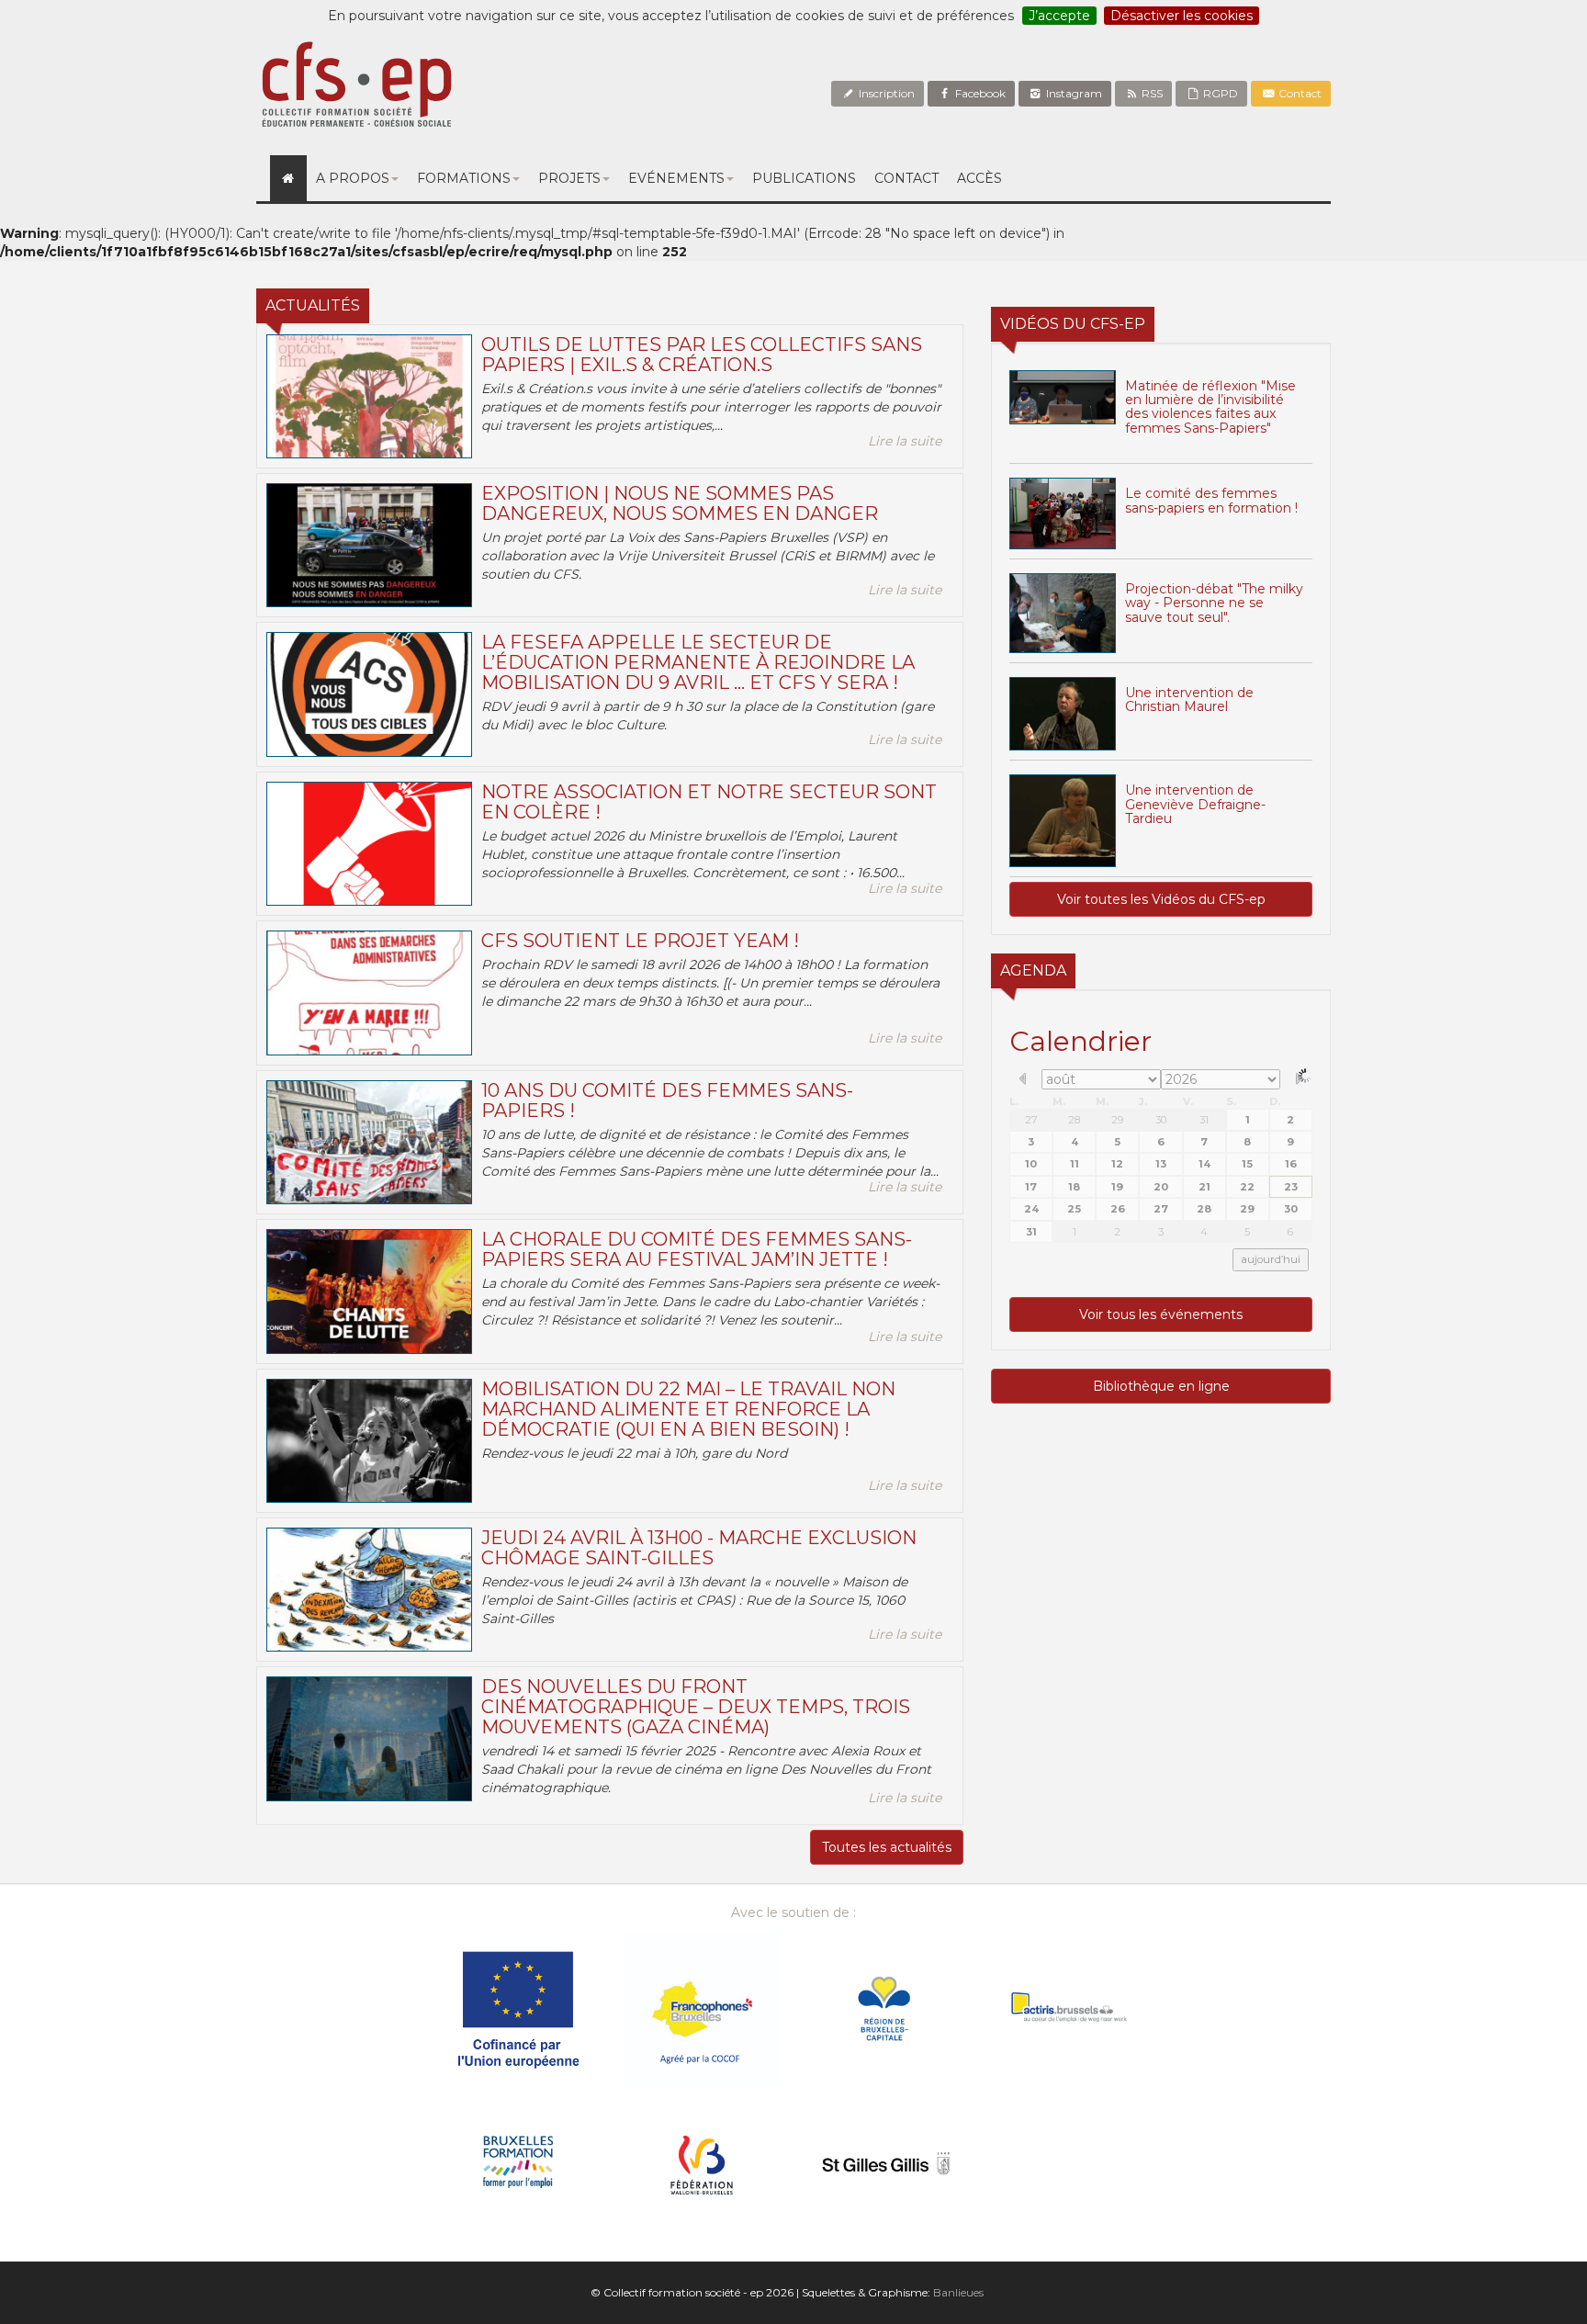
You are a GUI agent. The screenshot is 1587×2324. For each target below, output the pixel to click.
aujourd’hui (1271, 1259)
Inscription (885, 93)
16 (1291, 1164)
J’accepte (1059, 16)
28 (1074, 1120)
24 (1031, 1209)
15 (1247, 1164)
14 (1204, 1164)
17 (1031, 1187)
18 (1074, 1187)
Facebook (979, 93)
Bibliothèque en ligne (1161, 1386)
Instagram (1073, 93)
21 (1204, 1187)
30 (1161, 1120)
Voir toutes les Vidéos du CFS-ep (1161, 899)
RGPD (1219, 93)
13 (1161, 1164)
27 (1031, 1120)
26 (1118, 1209)
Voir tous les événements (1161, 1314)
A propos (353, 178)
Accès (979, 178)
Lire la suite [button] (905, 441)
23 (1291, 1187)
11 (1075, 1164)
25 (1074, 1209)
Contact (1299, 93)
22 (1247, 1187)
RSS (1151, 93)
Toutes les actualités (887, 1847)
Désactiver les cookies (1182, 16)
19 (1117, 1187)
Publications (804, 178)
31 (1204, 1120)
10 (1031, 1164)
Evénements (676, 178)
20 (1161, 1187)
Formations (464, 178)
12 (1117, 1164)
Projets (569, 178)
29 (1117, 1120)
